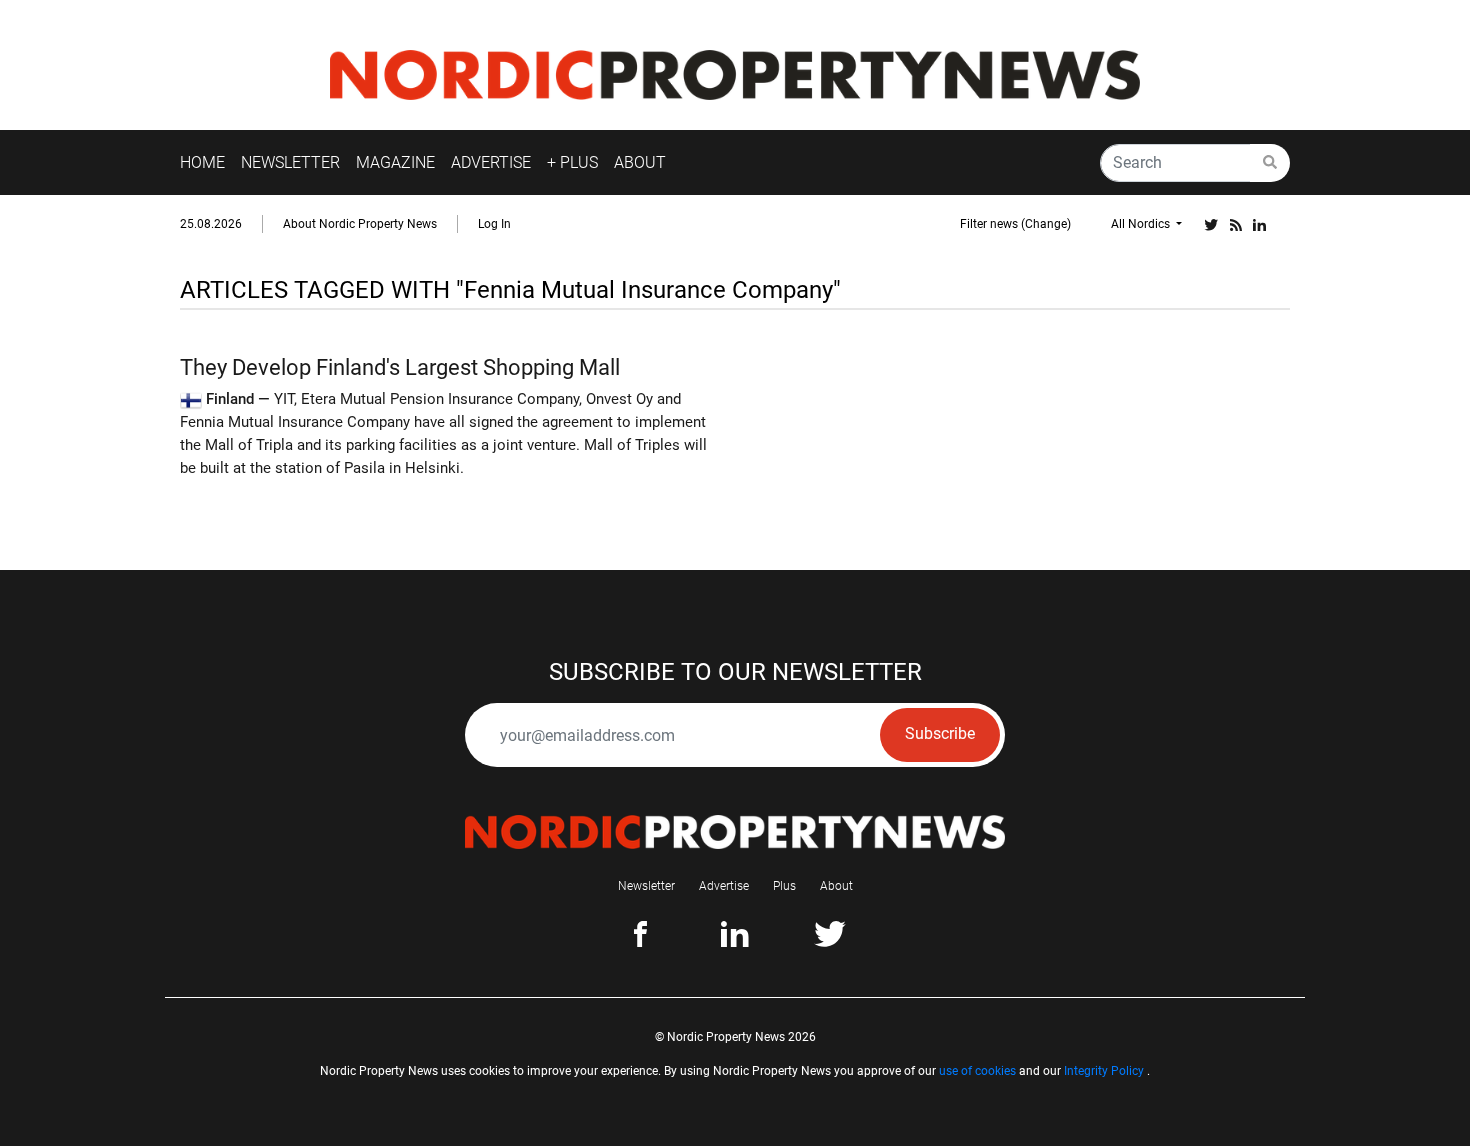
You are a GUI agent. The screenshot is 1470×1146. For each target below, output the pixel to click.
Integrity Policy (1104, 1071)
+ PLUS (572, 162)
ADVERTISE (491, 162)
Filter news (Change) (1015, 224)
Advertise (724, 886)
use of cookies (977, 1071)
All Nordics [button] (1142, 224)
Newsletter (646, 886)
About (836, 886)
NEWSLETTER (290, 162)
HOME (202, 162)
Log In (494, 224)
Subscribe (940, 733)
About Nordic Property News (360, 224)
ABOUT (640, 162)
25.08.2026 (211, 224)
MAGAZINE (395, 162)
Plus (784, 886)
